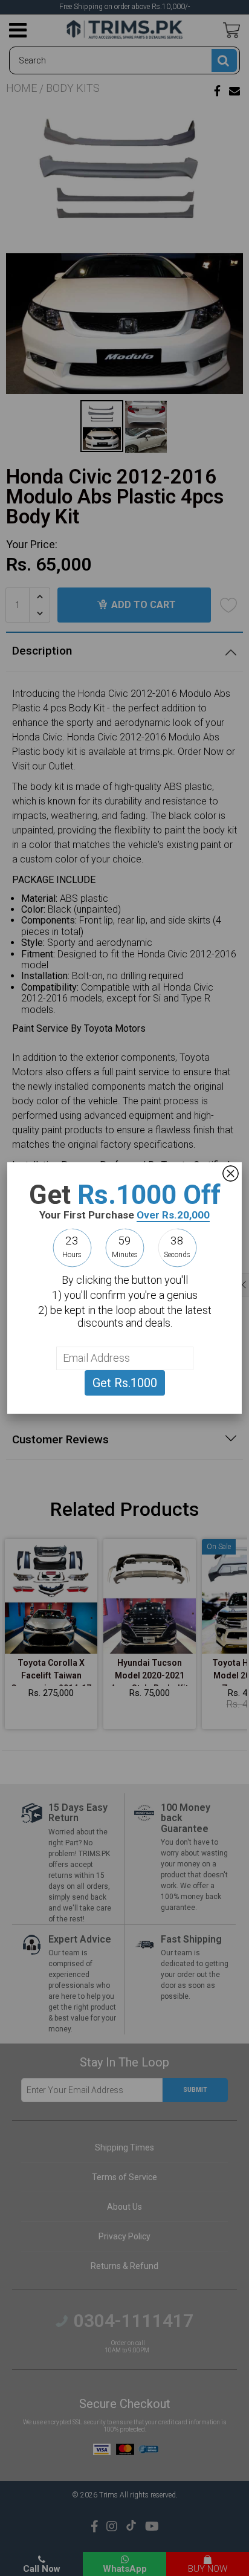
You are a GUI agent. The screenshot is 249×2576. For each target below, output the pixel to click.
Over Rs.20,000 (173, 1215)
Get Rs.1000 (125, 1383)
